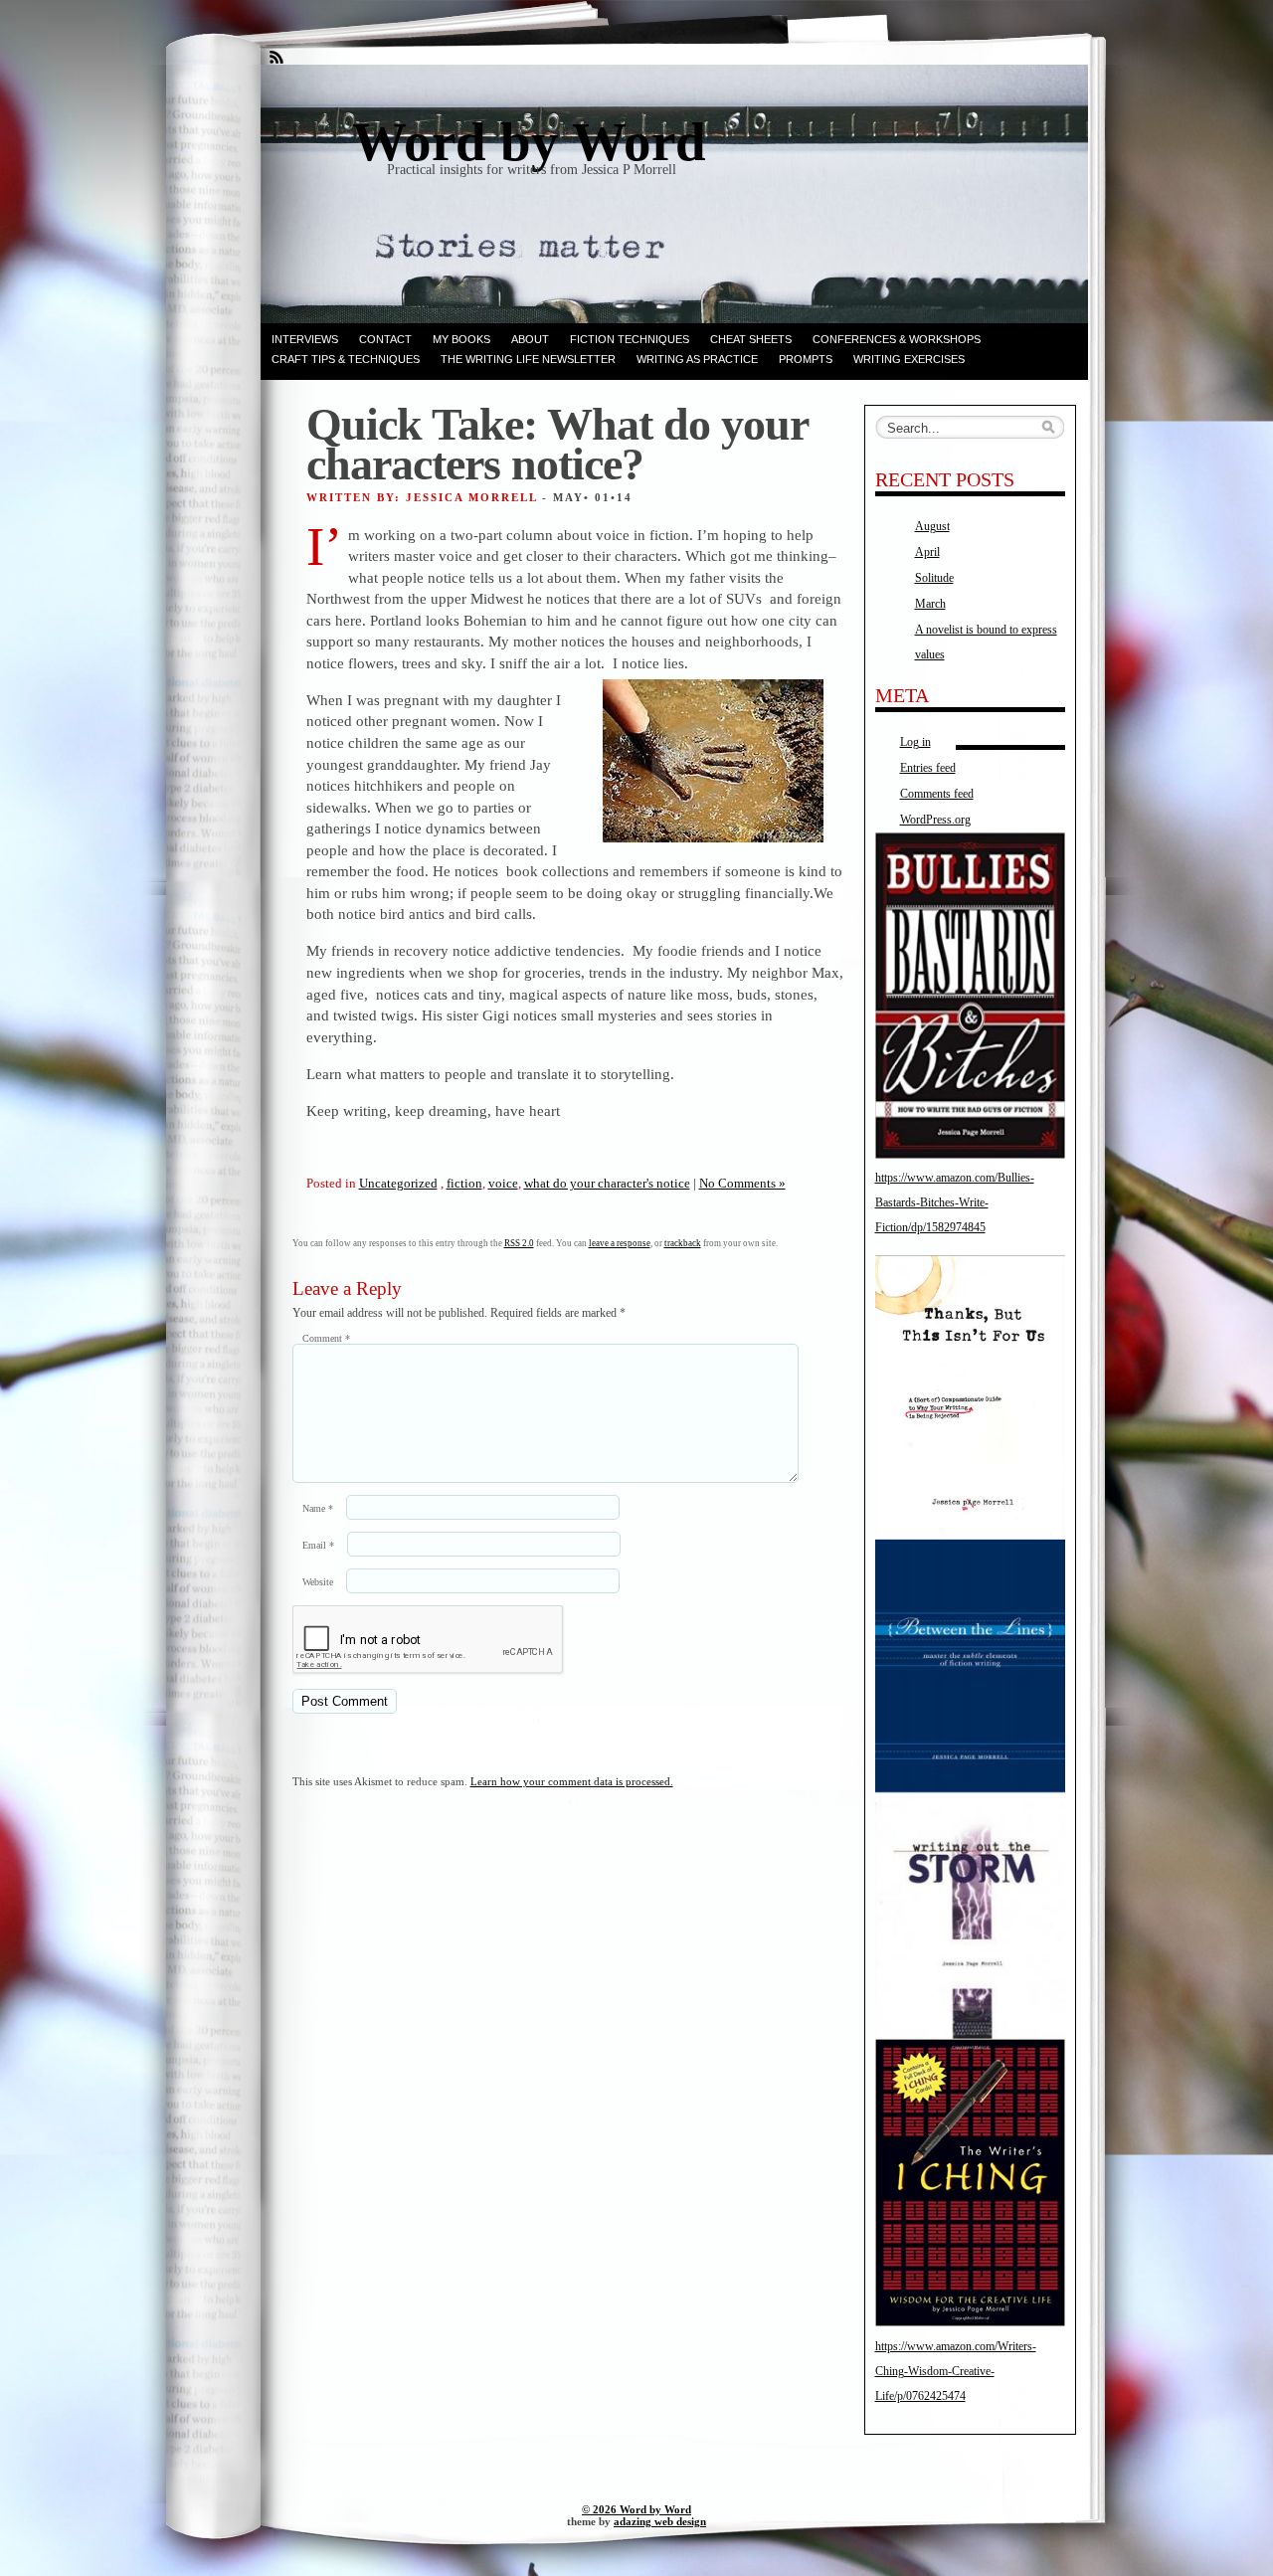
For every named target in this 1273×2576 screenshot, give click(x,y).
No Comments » (742, 1183)
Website (318, 1582)
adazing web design (660, 2521)
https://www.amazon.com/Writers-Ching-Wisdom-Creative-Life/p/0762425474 (956, 2371)
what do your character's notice (607, 1183)
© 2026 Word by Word (636, 2509)
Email (318, 1545)
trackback (683, 1243)
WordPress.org (935, 820)
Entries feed (928, 768)
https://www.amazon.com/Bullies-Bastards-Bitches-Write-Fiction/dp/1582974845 (955, 1202)
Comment (326, 1338)
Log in (915, 742)
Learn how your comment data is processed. (572, 1781)
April (927, 552)
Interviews (305, 339)
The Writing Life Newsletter (528, 359)
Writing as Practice (697, 359)
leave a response (620, 1243)
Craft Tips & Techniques (346, 359)
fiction (464, 1183)
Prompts (806, 359)
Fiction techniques (630, 339)
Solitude (934, 578)
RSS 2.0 (519, 1243)
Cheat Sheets (751, 339)
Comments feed (937, 794)
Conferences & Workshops (897, 339)
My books (461, 339)
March (930, 604)
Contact (385, 339)
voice (503, 1183)
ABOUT (530, 339)
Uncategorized (398, 1183)
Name (318, 1508)
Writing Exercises (909, 359)
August (932, 526)
